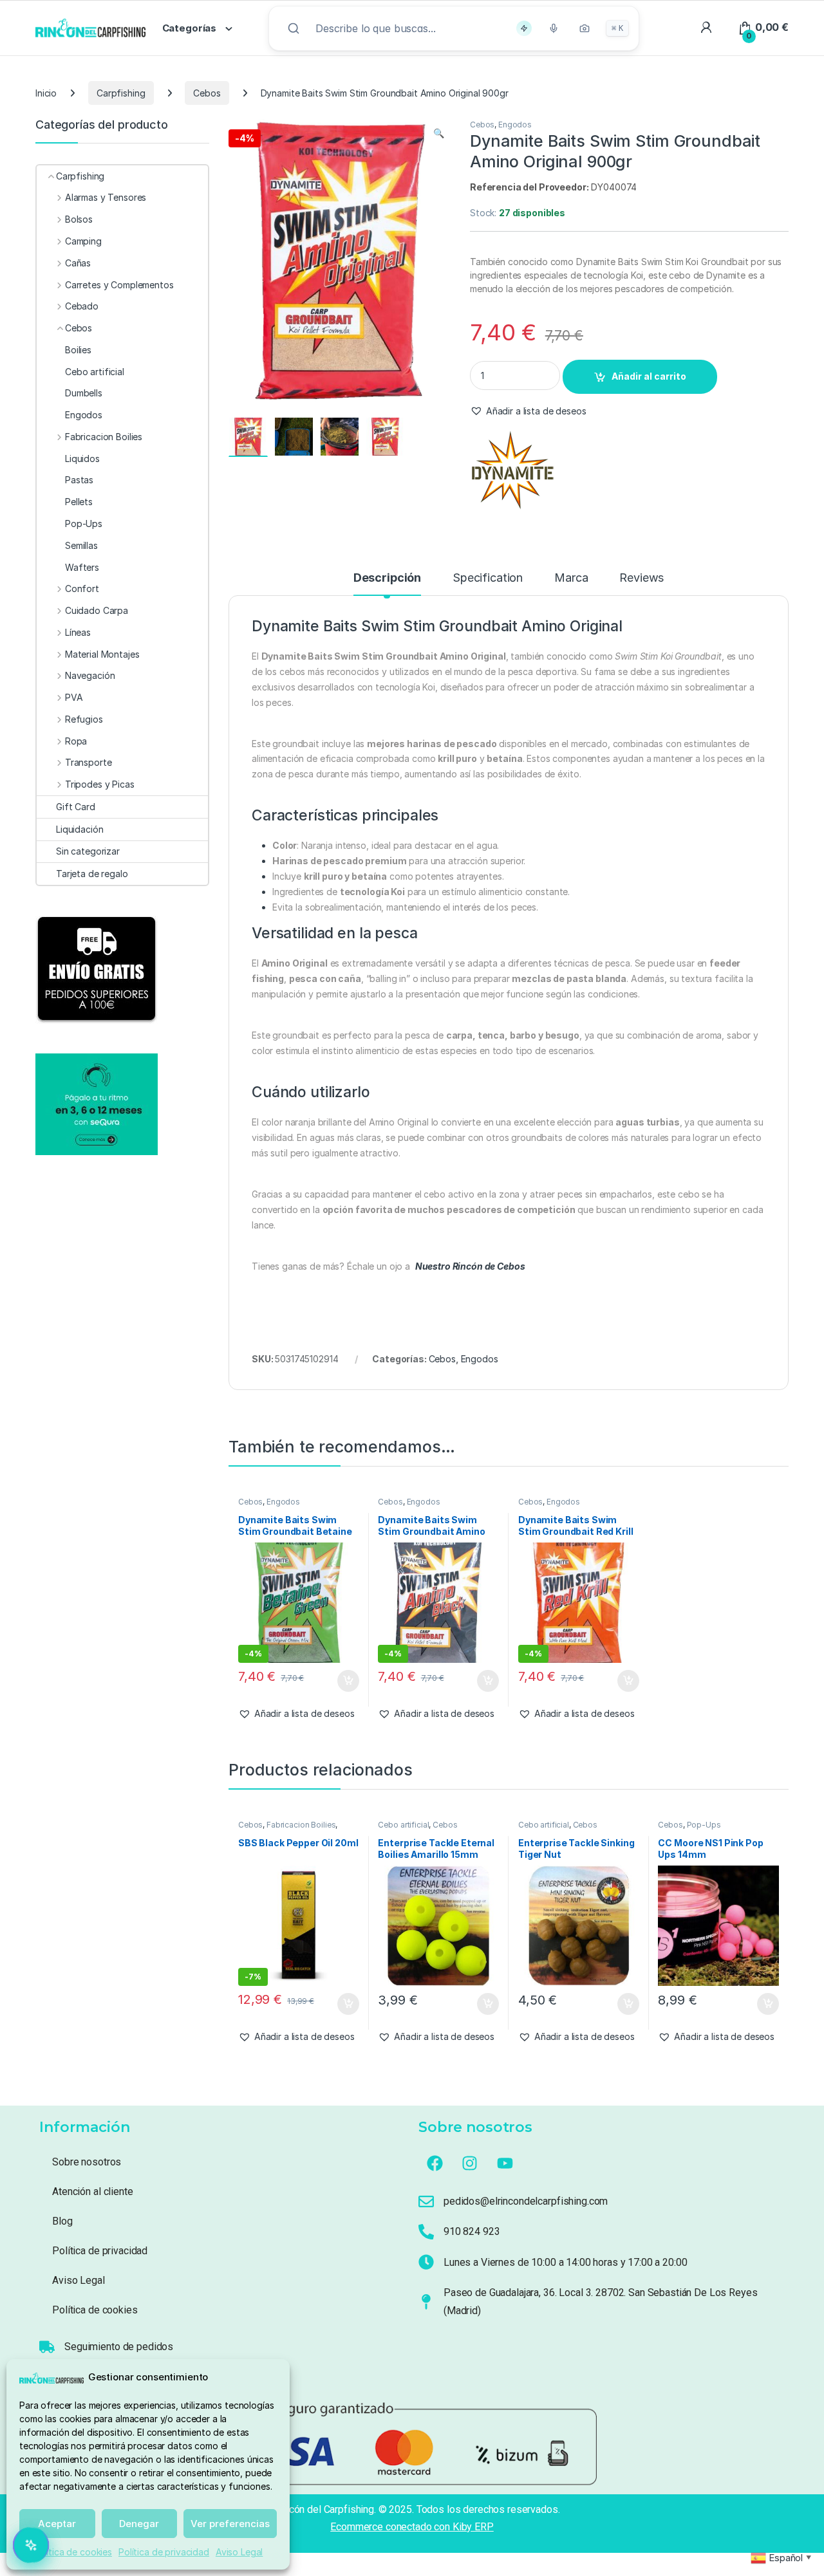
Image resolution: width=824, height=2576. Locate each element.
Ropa (76, 741)
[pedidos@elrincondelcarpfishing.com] (426, 2201)
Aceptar (57, 2524)
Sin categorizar (88, 851)
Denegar (139, 2524)
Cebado (82, 306)
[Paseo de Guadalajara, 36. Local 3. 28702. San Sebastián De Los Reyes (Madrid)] (426, 2302)
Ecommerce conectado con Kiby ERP (412, 2527)
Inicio (46, 93)
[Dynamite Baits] (512, 470)
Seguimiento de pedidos (119, 2347)
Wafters (82, 567)
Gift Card (76, 807)
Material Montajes (102, 654)
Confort (82, 588)
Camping (83, 241)
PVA (74, 697)
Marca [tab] (571, 578)
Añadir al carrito (649, 376)
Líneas (78, 632)
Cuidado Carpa (97, 610)
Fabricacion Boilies (301, 1825)
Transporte (88, 762)
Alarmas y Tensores (106, 197)
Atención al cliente (92, 2191)
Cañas (78, 263)
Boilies (78, 350)
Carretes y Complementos (119, 285)
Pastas (79, 480)
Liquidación (80, 829)
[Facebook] (435, 2164)
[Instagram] (470, 2164)
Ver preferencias (230, 2524)
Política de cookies (73, 2552)
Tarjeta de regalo (92, 874)
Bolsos (79, 219)
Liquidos (82, 459)
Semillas (81, 545)
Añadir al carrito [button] (345, 1681)
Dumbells (84, 393)
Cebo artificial (403, 1825)
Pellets (79, 502)
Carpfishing (121, 93)
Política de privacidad (164, 2552)
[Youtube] (505, 2164)
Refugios (84, 719)
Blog (62, 2221)
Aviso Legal (239, 2552)
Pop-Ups (704, 1825)
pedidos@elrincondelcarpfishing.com (526, 2201)
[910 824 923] (426, 2232)
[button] (439, 133)
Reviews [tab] (641, 578)
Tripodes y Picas (100, 784)
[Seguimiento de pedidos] (47, 2347)
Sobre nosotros (87, 2162)
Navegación (90, 675)
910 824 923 (472, 2231)
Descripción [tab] (387, 578)
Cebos (207, 93)
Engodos (515, 125)
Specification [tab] (488, 578)
